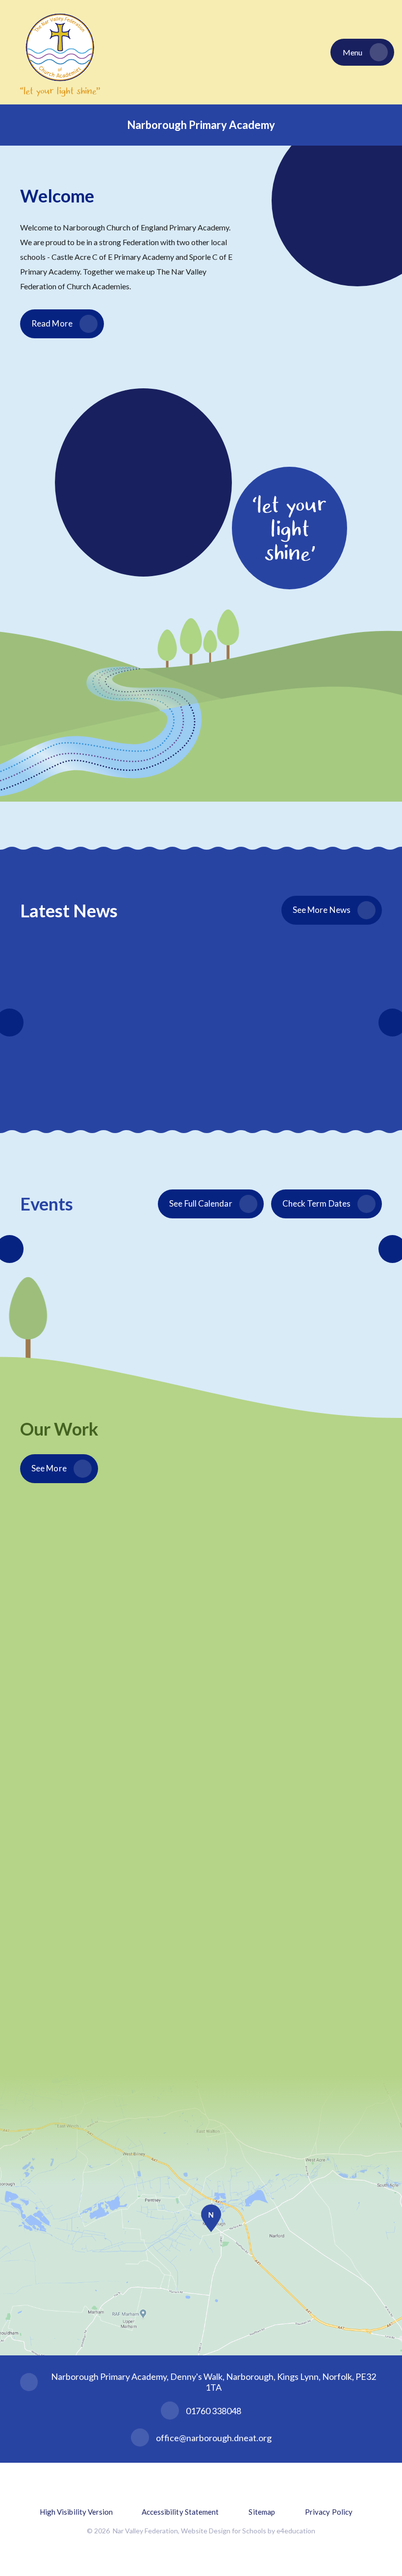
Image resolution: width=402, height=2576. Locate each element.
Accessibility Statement (180, 2512)
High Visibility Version (76, 2512)
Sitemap (262, 2512)
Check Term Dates (316, 1203)
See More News (322, 910)
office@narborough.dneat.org (214, 2438)
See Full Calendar (201, 1203)
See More (49, 1468)
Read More (52, 323)
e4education (296, 2531)
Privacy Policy (329, 2512)
